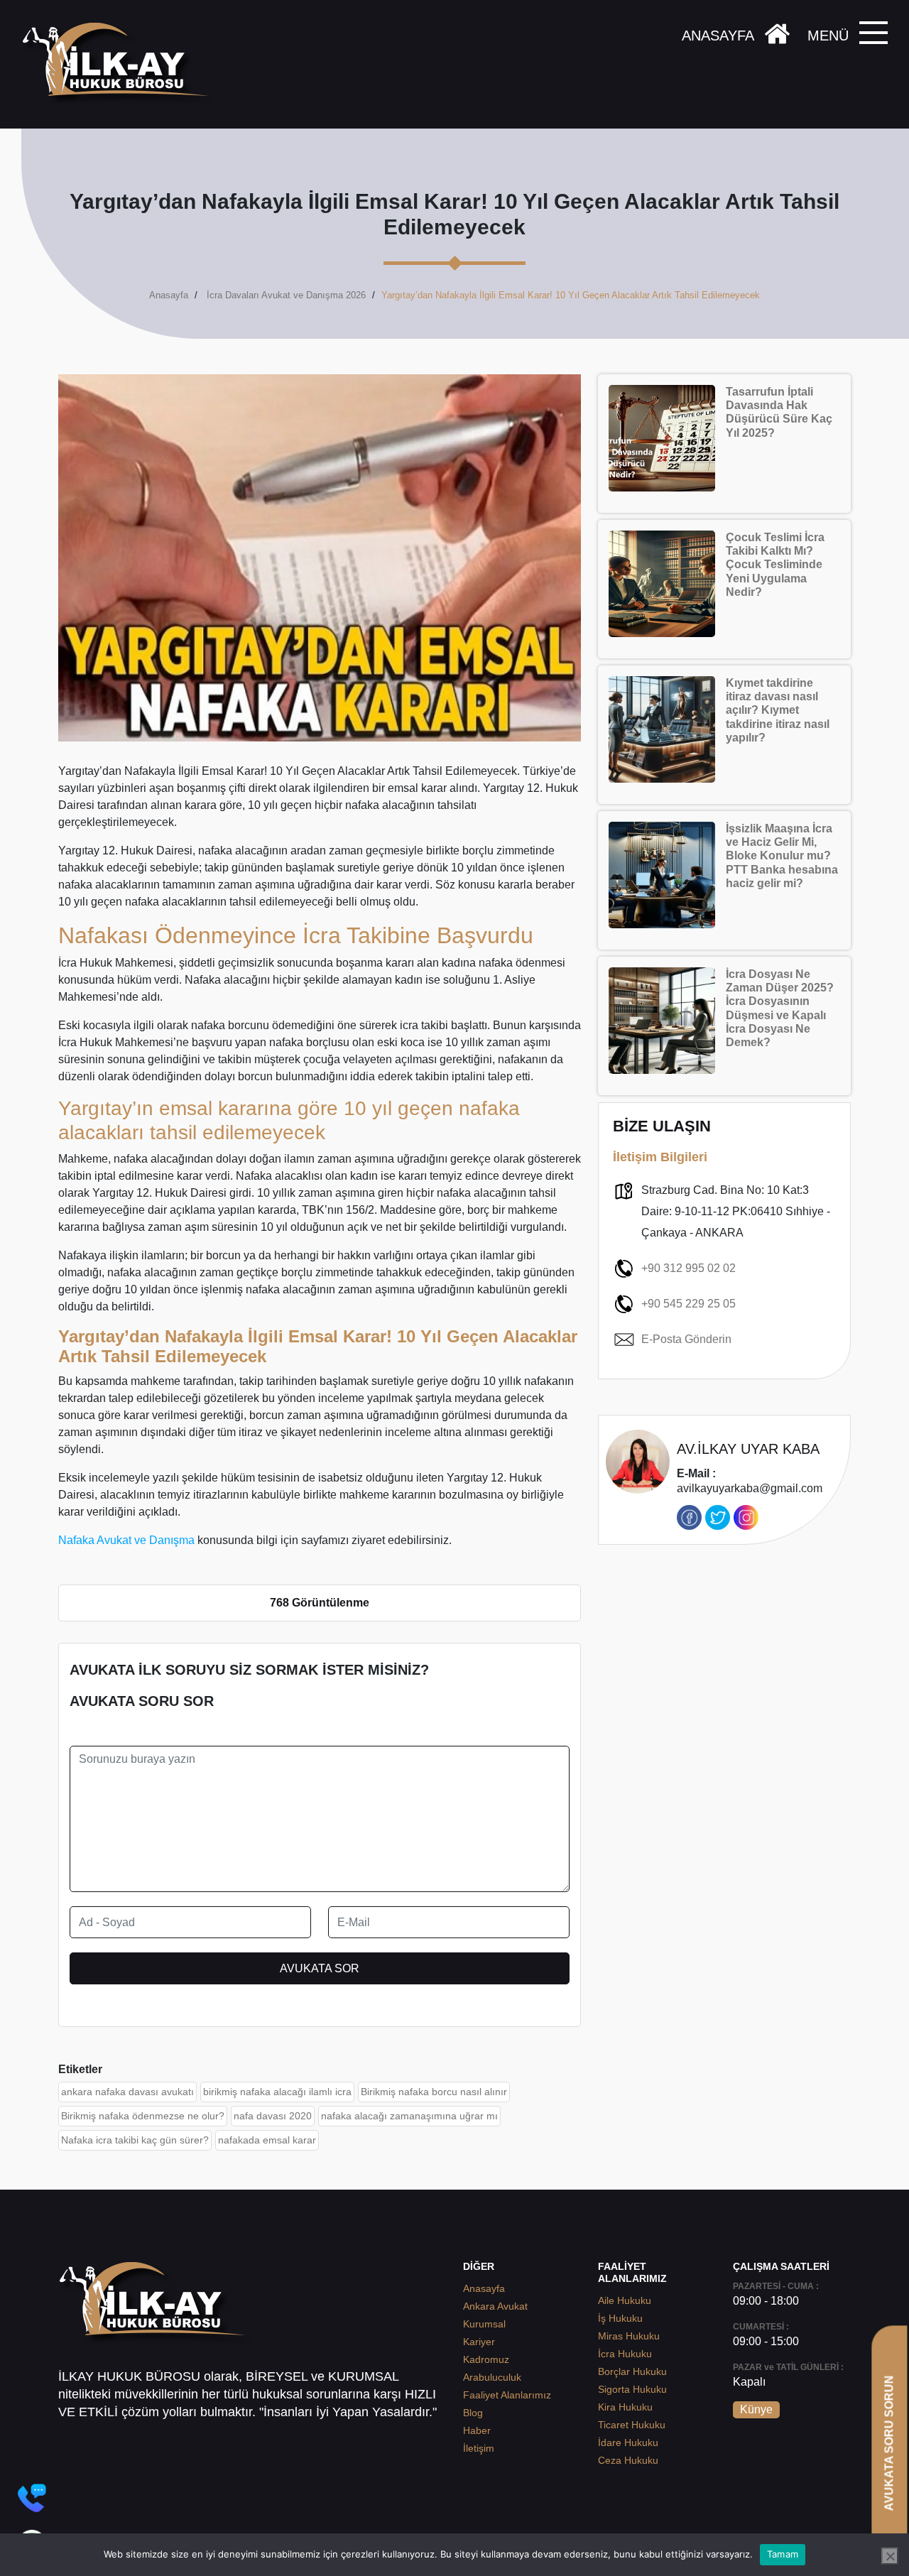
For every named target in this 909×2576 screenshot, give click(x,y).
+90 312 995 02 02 (688, 1268)
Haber (477, 2430)
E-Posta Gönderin (686, 1339)
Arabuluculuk (492, 2377)
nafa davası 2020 (273, 2116)
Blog (473, 2413)
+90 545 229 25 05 (688, 1304)
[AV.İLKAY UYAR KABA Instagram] (746, 1517)
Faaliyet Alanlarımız (507, 2395)
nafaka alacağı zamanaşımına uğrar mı (409, 2116)
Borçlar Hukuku (632, 2371)
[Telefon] (32, 2498)
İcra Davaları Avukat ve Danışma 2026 (286, 295)
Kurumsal (484, 2324)
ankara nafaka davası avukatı (127, 2092)
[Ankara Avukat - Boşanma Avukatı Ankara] (121, 64)
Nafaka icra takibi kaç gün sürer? (135, 2140)
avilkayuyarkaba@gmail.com (750, 1481)
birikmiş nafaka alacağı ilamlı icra (277, 2092)
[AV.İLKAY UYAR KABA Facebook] (689, 1517)
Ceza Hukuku (628, 2460)
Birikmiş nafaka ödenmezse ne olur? (143, 2116)
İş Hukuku (620, 2318)
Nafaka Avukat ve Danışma (126, 1540)
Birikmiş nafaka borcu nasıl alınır (434, 2092)
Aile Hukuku (625, 2300)
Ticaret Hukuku (632, 2425)
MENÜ (828, 36)
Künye (756, 2409)
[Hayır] (890, 2556)
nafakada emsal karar (267, 2140)
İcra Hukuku (625, 2354)
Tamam (783, 2554)
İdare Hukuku (628, 2442)
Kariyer (479, 2342)
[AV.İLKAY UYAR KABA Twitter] (718, 1517)
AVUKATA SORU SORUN (889, 2443)
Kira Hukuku (625, 2407)
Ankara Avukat (495, 2306)
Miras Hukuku (629, 2336)
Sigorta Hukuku (632, 2389)
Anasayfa (169, 295)
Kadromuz (486, 2359)
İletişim (479, 2448)
